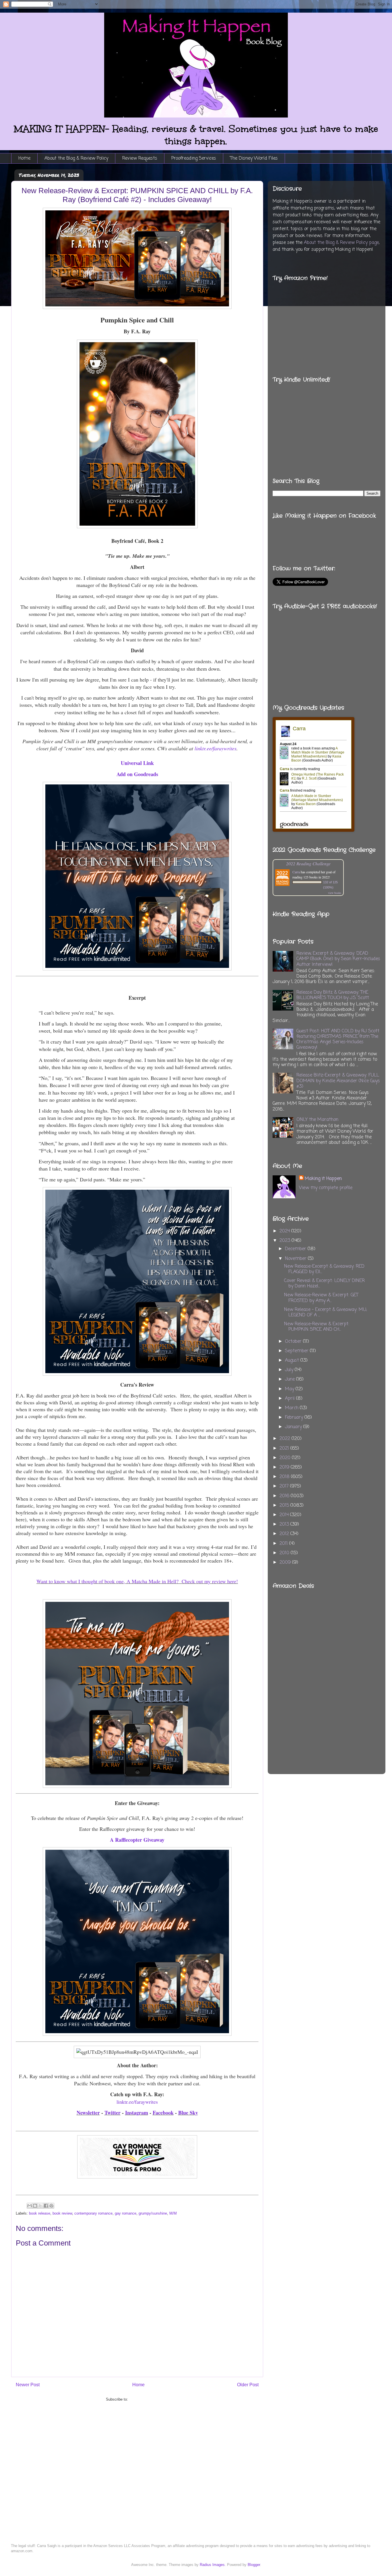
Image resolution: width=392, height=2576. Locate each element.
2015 (285, 1506)
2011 (284, 1544)
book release (40, 2213)
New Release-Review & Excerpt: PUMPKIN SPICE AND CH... (317, 1327)
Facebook (163, 2113)
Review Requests (140, 158)
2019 (285, 1467)
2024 (285, 1231)
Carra (296, 872)
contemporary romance (93, 2213)
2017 (285, 1486)
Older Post (248, 2385)
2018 (285, 1477)
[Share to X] (40, 2206)
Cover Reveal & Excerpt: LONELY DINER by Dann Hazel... (324, 1284)
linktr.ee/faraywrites (137, 2102)
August (293, 1361)
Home (24, 158)
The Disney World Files (254, 158)
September (297, 1351)
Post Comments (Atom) (149, 2399)
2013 (285, 1524)
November (296, 1259)
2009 (286, 1563)
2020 (286, 1458)
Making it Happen (323, 1179)
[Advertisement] (353, 1666)
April (291, 1399)
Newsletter (88, 2113)
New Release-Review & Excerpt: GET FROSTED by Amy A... (321, 1298)
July (290, 1370)
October (294, 1342)
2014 (285, 1515)
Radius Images (212, 2565)
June (291, 1379)
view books (335, 893)
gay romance (126, 2213)
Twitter (112, 2113)
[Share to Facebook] (46, 2206)
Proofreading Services (194, 158)
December (296, 1249)
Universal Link (137, 763)
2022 (286, 1439)
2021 (285, 1448)
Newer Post (28, 2385)
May (290, 1389)
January (294, 1427)
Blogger (254, 2565)
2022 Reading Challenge (308, 863)
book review (62, 2213)
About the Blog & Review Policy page (341, 243)
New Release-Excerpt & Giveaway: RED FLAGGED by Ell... (324, 1269)
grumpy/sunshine (153, 2213)
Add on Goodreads (137, 774)
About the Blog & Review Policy (76, 158)
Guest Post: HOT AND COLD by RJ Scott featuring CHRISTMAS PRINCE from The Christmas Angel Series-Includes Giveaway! (338, 1040)
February (295, 1418)
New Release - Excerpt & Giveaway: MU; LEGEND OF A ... (326, 1313)
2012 (285, 1534)
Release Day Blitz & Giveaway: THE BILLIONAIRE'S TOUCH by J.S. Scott (333, 995)
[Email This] (30, 2206)
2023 (286, 1241)
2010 (285, 1553)
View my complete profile (326, 1188)
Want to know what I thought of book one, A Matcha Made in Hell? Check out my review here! (137, 1581)
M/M (173, 2213)
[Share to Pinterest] (51, 2206)
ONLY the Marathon (317, 1120)
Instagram (137, 2113)
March (292, 1408)
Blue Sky (188, 2113)
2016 (285, 1496)
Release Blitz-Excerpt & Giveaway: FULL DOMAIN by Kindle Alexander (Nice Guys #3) (338, 1081)
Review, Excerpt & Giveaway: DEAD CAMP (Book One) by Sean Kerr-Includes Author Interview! (338, 959)
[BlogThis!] (35, 2206)
